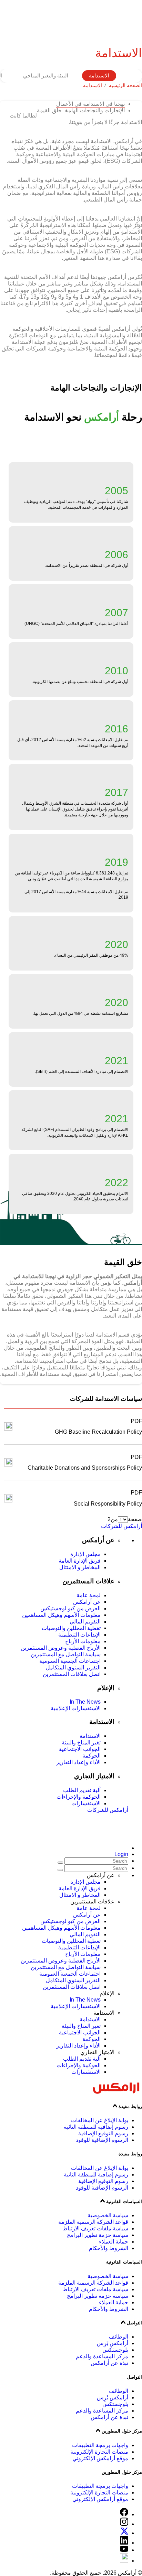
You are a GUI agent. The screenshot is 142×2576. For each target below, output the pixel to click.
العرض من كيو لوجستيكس (70, 1608)
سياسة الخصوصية (108, 2215)
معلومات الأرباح (83, 1641)
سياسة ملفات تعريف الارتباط (95, 2228)
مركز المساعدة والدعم (102, 2356)
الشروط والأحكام (109, 2248)
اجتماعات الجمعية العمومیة (70, 1661)
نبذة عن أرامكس (109, 2363)
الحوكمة (92, 1756)
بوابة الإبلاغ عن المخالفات (100, 2120)
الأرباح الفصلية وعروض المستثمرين (61, 1648)
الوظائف (119, 2337)
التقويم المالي (85, 1622)
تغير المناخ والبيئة (81, 1743)
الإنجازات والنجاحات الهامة (95, 110)
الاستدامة (99, 76)
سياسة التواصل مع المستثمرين (66, 1654)
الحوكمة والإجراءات (79, 1797)
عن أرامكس (87, 1602)
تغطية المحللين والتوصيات (71, 1628)
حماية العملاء (114, 2242)
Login (121, 1854)
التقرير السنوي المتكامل (73, 1668)
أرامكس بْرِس (113, 2343)
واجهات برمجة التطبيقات (100, 2445)
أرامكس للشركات (121, 1526)
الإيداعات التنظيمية (79, 1635)
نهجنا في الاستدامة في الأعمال (90, 104)
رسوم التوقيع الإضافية (103, 2133)
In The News (85, 1702)
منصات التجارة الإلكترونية (99, 2452)
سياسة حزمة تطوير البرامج (98, 2235)
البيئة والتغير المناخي (46, 76)
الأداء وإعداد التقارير (78, 1762)
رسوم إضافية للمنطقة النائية (96, 2127)
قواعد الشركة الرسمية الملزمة (93, 2222)
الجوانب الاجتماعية (80, 1749)
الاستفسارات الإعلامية (76, 1708)
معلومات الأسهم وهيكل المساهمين (61, 1615)
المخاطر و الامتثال (80, 1567)
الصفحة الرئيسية (125, 85)
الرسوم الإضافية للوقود (102, 2140)
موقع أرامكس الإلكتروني (100, 2458)
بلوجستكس (115, 2350)
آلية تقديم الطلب (82, 1790)
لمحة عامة (89, 1595)
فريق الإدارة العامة (80, 1561)
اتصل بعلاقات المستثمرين (72, 1674)
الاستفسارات (86, 1803)
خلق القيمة (49, 110)
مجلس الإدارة (85, 1554)
